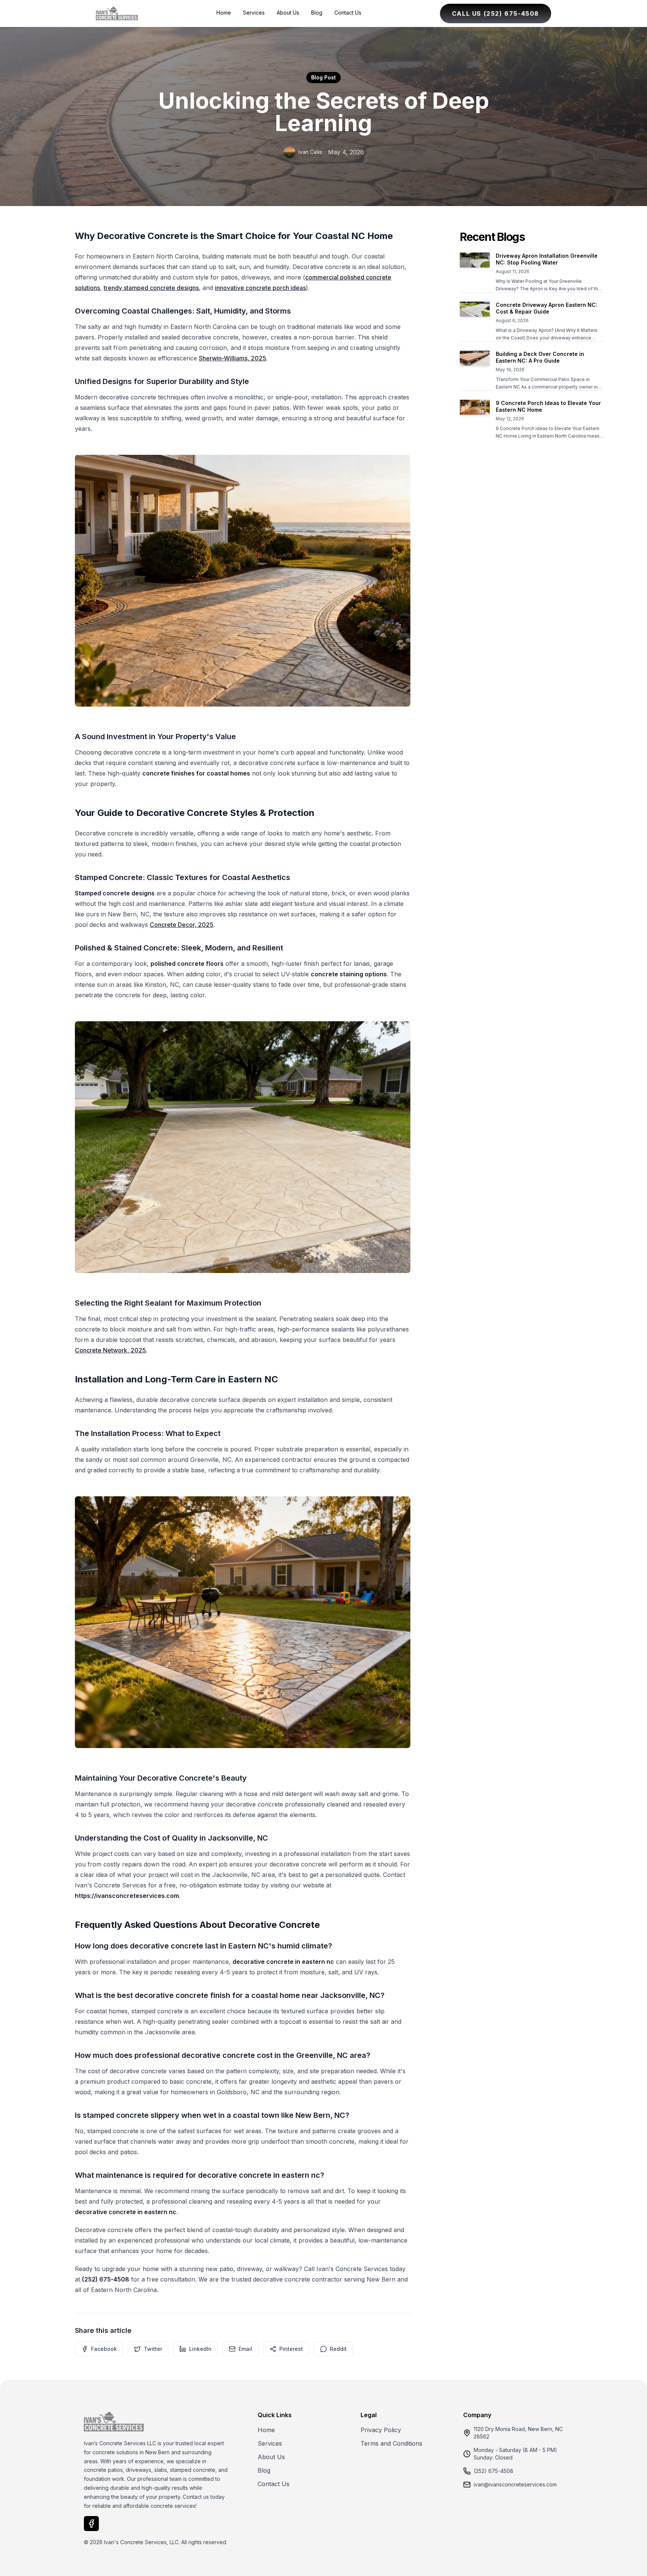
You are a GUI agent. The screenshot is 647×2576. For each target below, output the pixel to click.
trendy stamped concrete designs (151, 288)
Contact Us (348, 13)
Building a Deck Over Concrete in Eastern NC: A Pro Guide (540, 357)
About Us (288, 13)
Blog (317, 13)
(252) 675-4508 (493, 2471)
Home (224, 13)
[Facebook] (91, 2524)
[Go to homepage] (117, 13)
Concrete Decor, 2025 (182, 925)
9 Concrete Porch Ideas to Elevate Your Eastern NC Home (548, 406)
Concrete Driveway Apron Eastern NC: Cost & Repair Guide (546, 308)
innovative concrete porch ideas (260, 288)
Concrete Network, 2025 (110, 1350)
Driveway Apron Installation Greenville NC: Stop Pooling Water (547, 259)
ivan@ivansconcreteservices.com (515, 2484)
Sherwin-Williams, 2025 (233, 358)
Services (254, 13)
